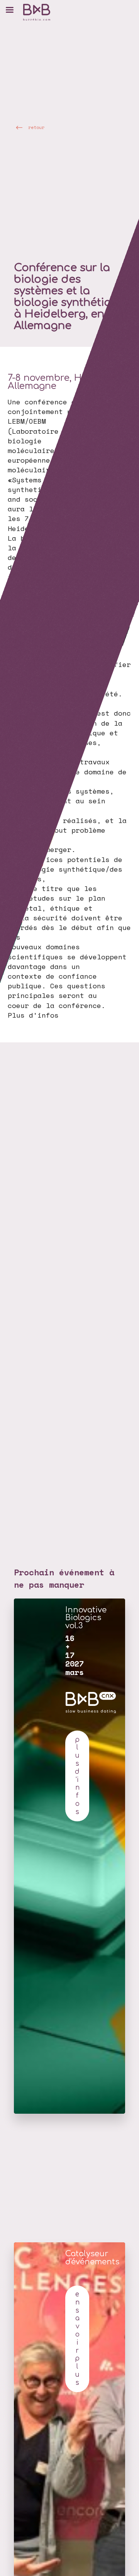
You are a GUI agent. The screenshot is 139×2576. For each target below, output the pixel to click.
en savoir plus (77, 2338)
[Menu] (10, 10)
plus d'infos (77, 1776)
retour (36, 127)
